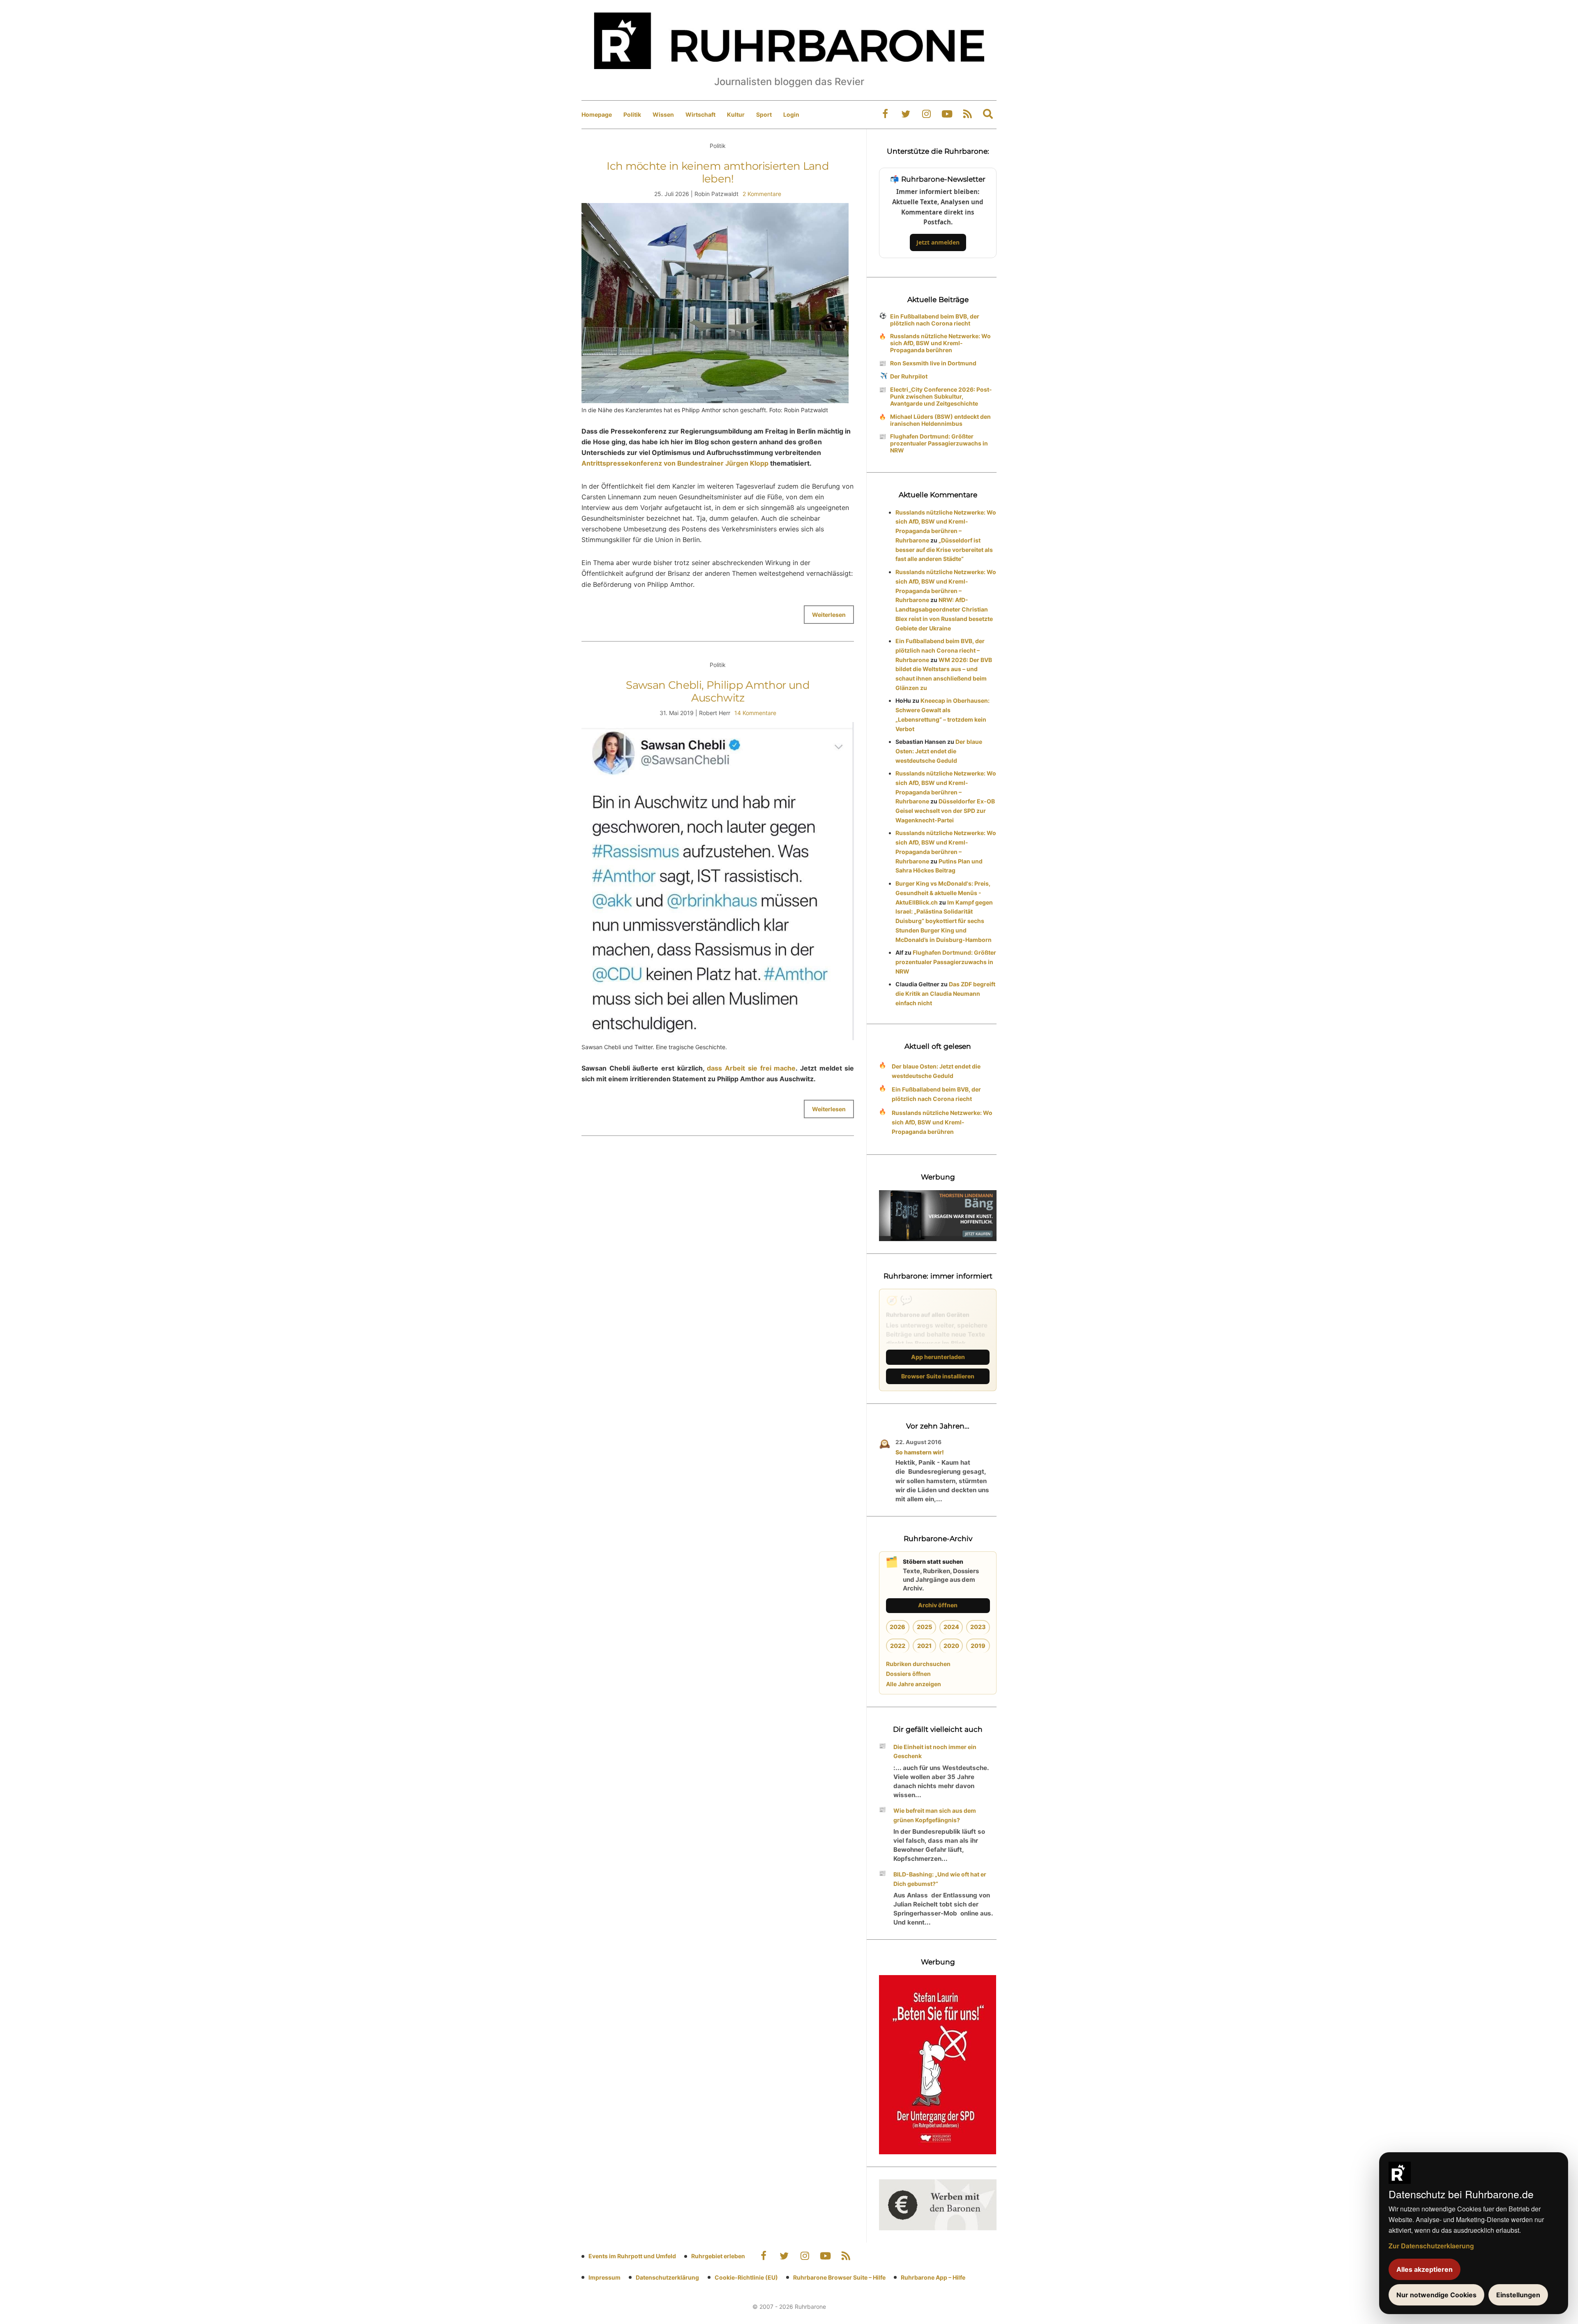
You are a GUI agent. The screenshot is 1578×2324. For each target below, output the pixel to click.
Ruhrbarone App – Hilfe (933, 2277)
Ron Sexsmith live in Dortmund (933, 363)
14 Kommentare (755, 713)
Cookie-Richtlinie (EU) (746, 2277)
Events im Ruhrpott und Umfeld (632, 2256)
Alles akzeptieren (1425, 2269)
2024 (951, 1627)
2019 (978, 1646)
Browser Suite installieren (938, 1376)
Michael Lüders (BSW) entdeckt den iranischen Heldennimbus (940, 420)
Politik (632, 114)
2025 (924, 1627)
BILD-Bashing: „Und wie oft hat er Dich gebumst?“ (940, 1879)
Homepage (597, 114)
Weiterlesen (829, 615)
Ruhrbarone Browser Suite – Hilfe (839, 2277)
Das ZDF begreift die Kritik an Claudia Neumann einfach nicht (945, 994)
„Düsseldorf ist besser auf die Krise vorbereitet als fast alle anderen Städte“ (944, 550)
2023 (978, 1627)
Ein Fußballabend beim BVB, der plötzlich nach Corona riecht (935, 320)
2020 (951, 1646)
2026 (897, 1627)
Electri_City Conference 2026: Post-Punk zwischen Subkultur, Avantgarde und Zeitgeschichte (941, 396)
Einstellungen (1518, 2295)
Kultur (736, 114)
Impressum (604, 2277)
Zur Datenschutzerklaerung (1431, 2246)
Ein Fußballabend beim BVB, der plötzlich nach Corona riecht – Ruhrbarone (940, 650)
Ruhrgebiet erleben (718, 2256)
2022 (898, 1646)
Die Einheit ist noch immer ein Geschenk (935, 1752)
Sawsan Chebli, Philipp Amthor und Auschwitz (718, 691)
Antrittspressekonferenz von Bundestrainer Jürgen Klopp (675, 463)
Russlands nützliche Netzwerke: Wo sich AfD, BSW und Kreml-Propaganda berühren (940, 343)
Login (791, 114)
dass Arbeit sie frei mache (751, 1068)
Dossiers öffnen (908, 1674)
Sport (764, 114)
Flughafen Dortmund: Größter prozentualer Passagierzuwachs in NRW (939, 443)
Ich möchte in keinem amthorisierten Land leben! (718, 172)
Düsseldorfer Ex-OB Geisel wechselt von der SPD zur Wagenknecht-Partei (945, 811)
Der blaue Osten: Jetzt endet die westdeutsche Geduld (939, 751)
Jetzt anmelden (938, 242)
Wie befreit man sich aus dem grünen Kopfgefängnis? (935, 1815)
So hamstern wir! (920, 1452)
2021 (924, 1646)
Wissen (663, 114)
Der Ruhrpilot (909, 376)
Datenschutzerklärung (667, 2277)
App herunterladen (938, 1357)
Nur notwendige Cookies (1436, 2295)
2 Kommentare (762, 194)
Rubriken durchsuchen (918, 1664)
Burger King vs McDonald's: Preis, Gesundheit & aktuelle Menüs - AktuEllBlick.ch (943, 893)
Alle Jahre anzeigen (914, 1684)
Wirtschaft (700, 114)
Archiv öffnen (938, 1605)
